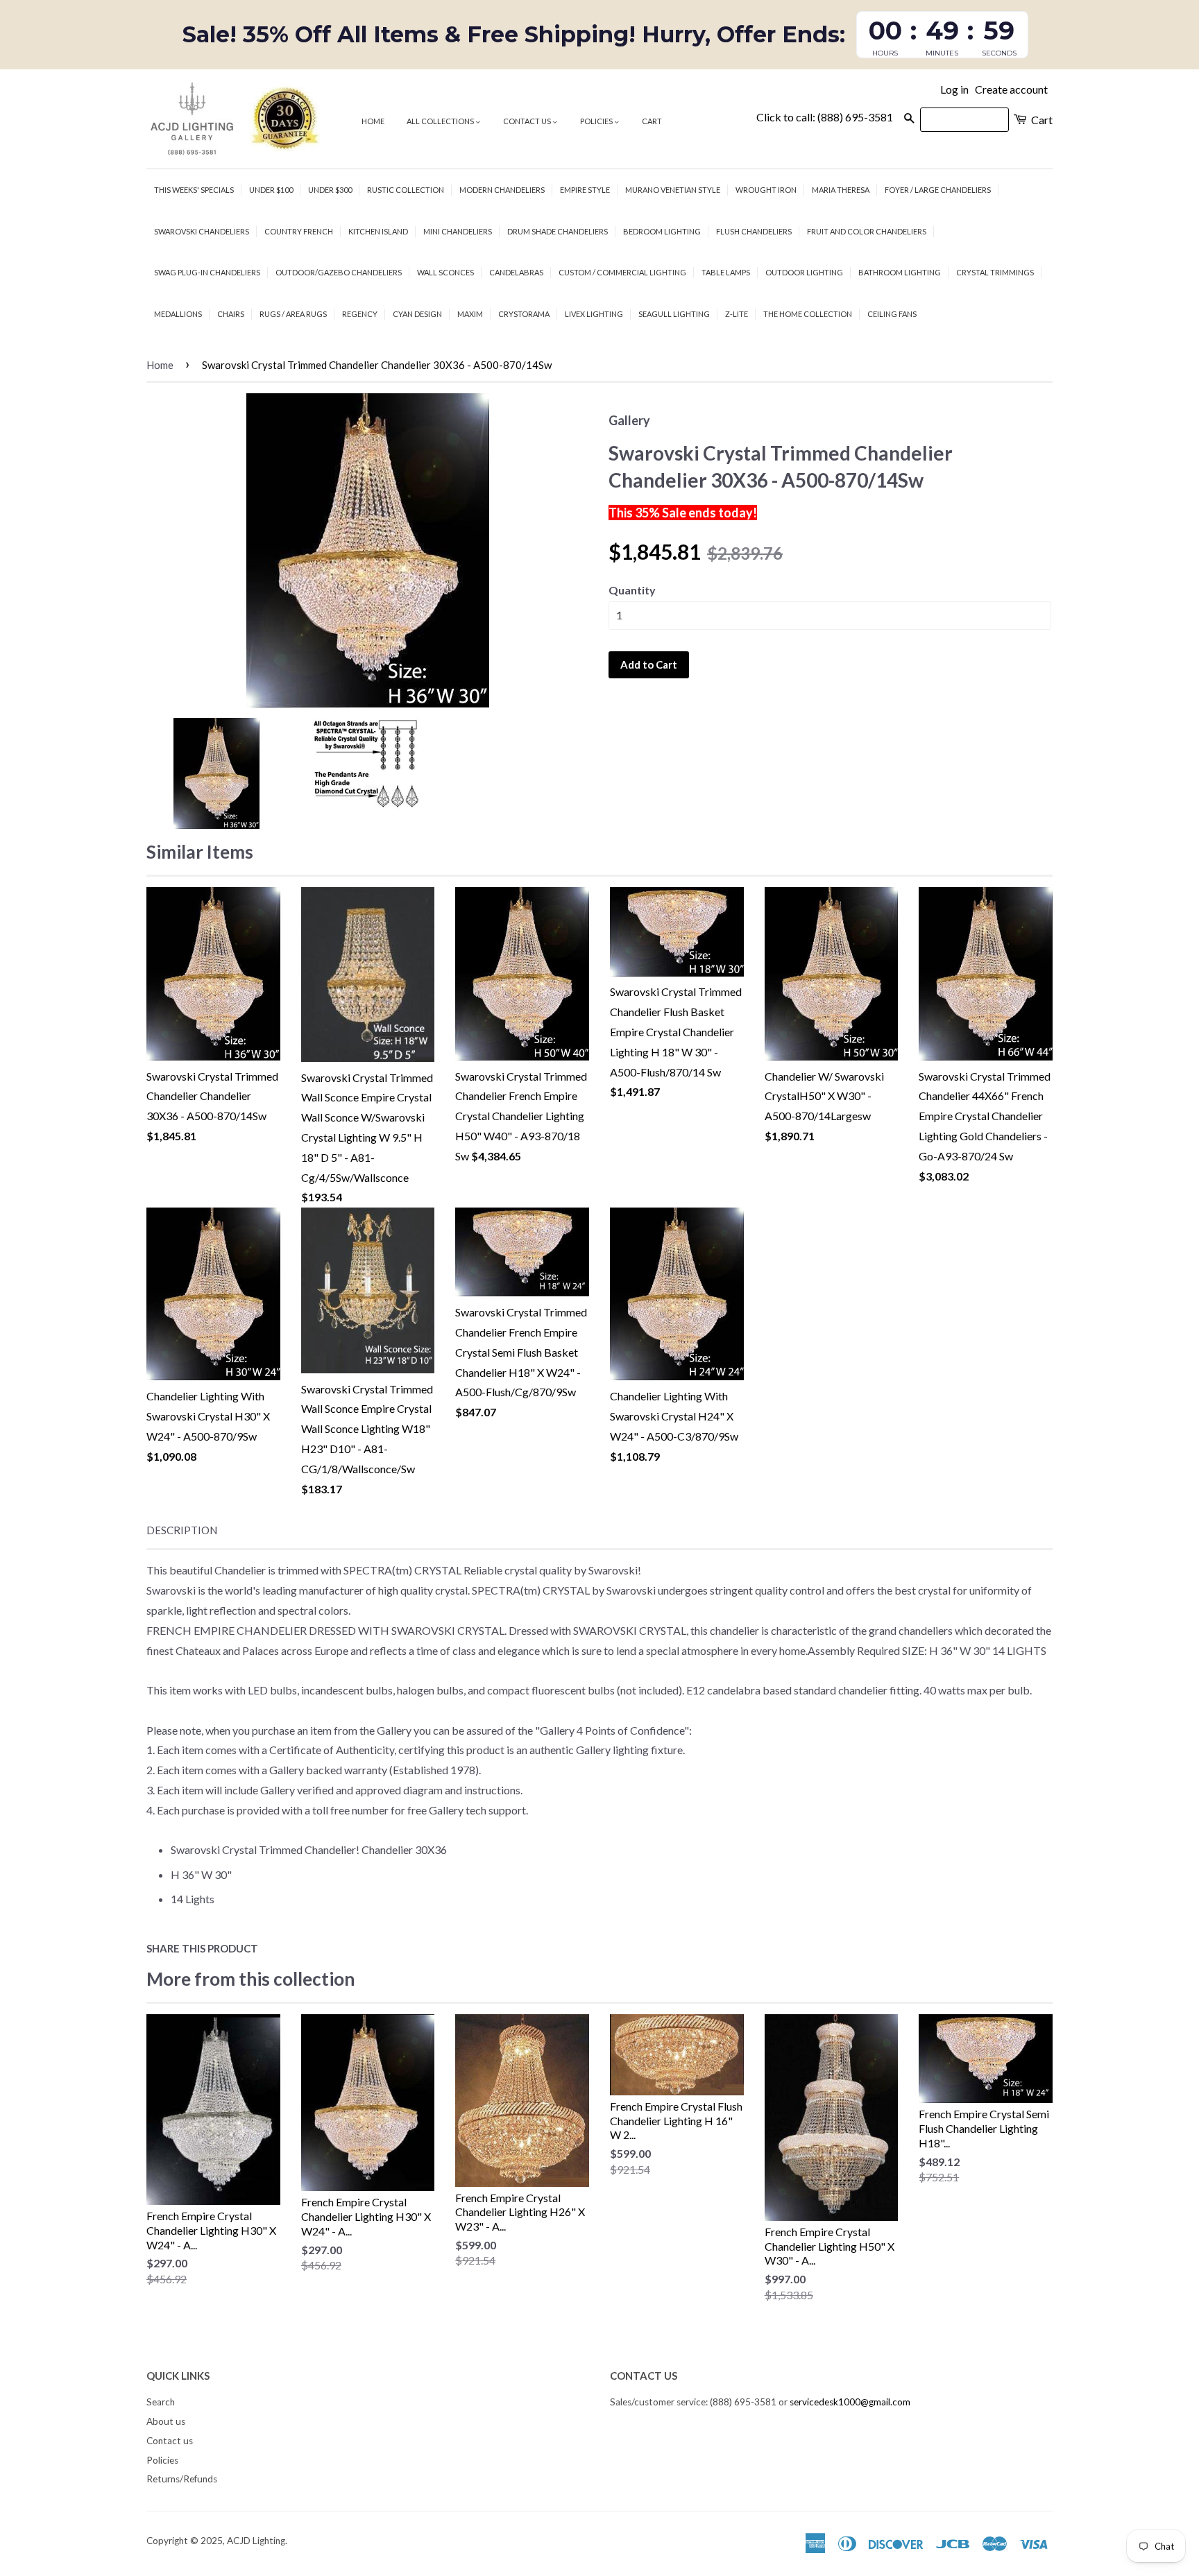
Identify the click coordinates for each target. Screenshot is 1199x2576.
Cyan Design (417, 314)
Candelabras (516, 272)
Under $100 (271, 190)
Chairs (231, 314)
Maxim (470, 314)
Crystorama (524, 314)
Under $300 (330, 190)
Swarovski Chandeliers (202, 231)
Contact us (528, 121)
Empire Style (585, 190)
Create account (1011, 89)
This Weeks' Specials (194, 190)
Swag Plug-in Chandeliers (207, 272)
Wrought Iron (766, 190)
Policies (597, 121)
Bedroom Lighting (662, 231)
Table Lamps (726, 272)
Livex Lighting (594, 314)
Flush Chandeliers (754, 231)
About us (166, 2421)
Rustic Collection (406, 190)
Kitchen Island (378, 231)
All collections (441, 121)
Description (182, 1530)
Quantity (632, 590)
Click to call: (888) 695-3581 (825, 117)
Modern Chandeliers (502, 190)
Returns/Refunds (182, 2479)
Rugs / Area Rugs (293, 314)
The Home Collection (808, 314)
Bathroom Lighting (900, 272)
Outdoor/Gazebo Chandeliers (339, 272)
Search (161, 2402)
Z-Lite (737, 314)
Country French (299, 231)
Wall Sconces (445, 272)
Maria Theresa (841, 190)
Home (373, 121)
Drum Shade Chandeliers (558, 231)
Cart (652, 121)
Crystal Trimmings (995, 272)
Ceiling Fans (892, 314)
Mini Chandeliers (458, 231)
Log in (954, 89)
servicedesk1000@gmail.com (850, 2402)
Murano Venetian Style (673, 190)
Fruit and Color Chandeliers (867, 231)
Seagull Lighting (674, 314)
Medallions (178, 314)
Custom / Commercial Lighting (622, 272)
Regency (360, 314)
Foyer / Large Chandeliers (938, 190)
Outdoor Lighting (804, 272)
